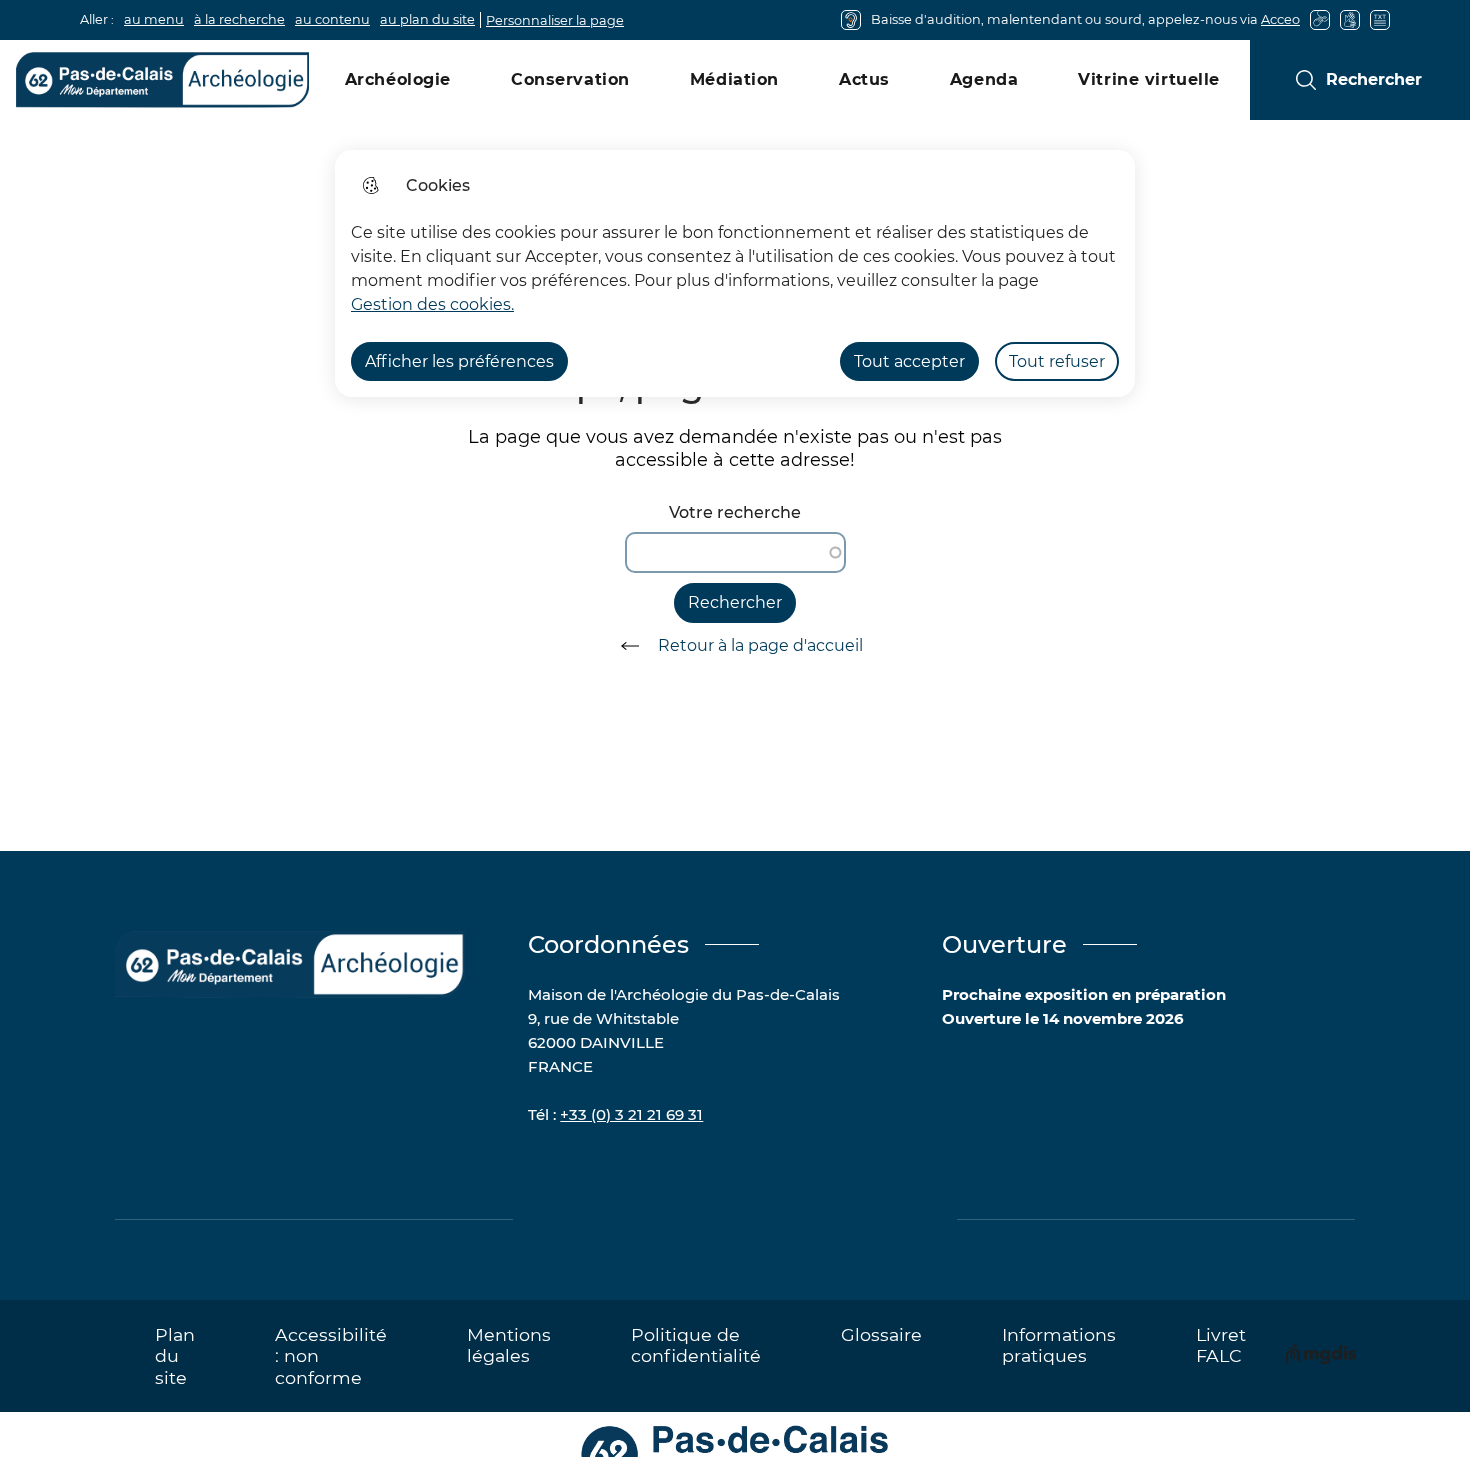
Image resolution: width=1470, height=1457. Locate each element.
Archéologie (398, 79)
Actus (864, 79)
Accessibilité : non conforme (331, 1355)
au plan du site (427, 19)
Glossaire (881, 1334)
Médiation (734, 79)
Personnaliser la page (555, 20)
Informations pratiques (1059, 1345)
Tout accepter (909, 361)
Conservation (570, 79)
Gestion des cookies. (432, 304)
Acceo (1280, 19)
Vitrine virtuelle (1149, 79)
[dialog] (735, 273)
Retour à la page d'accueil (760, 645)
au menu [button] (154, 19)
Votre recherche (735, 512)
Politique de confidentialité (696, 1345)
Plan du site (175, 1355)
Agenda (984, 79)
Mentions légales (509, 1345)
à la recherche (239, 19)
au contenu (332, 19)
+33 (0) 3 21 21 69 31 (631, 1114)
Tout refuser (1057, 361)
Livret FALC (1221, 1345)
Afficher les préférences (459, 361)
